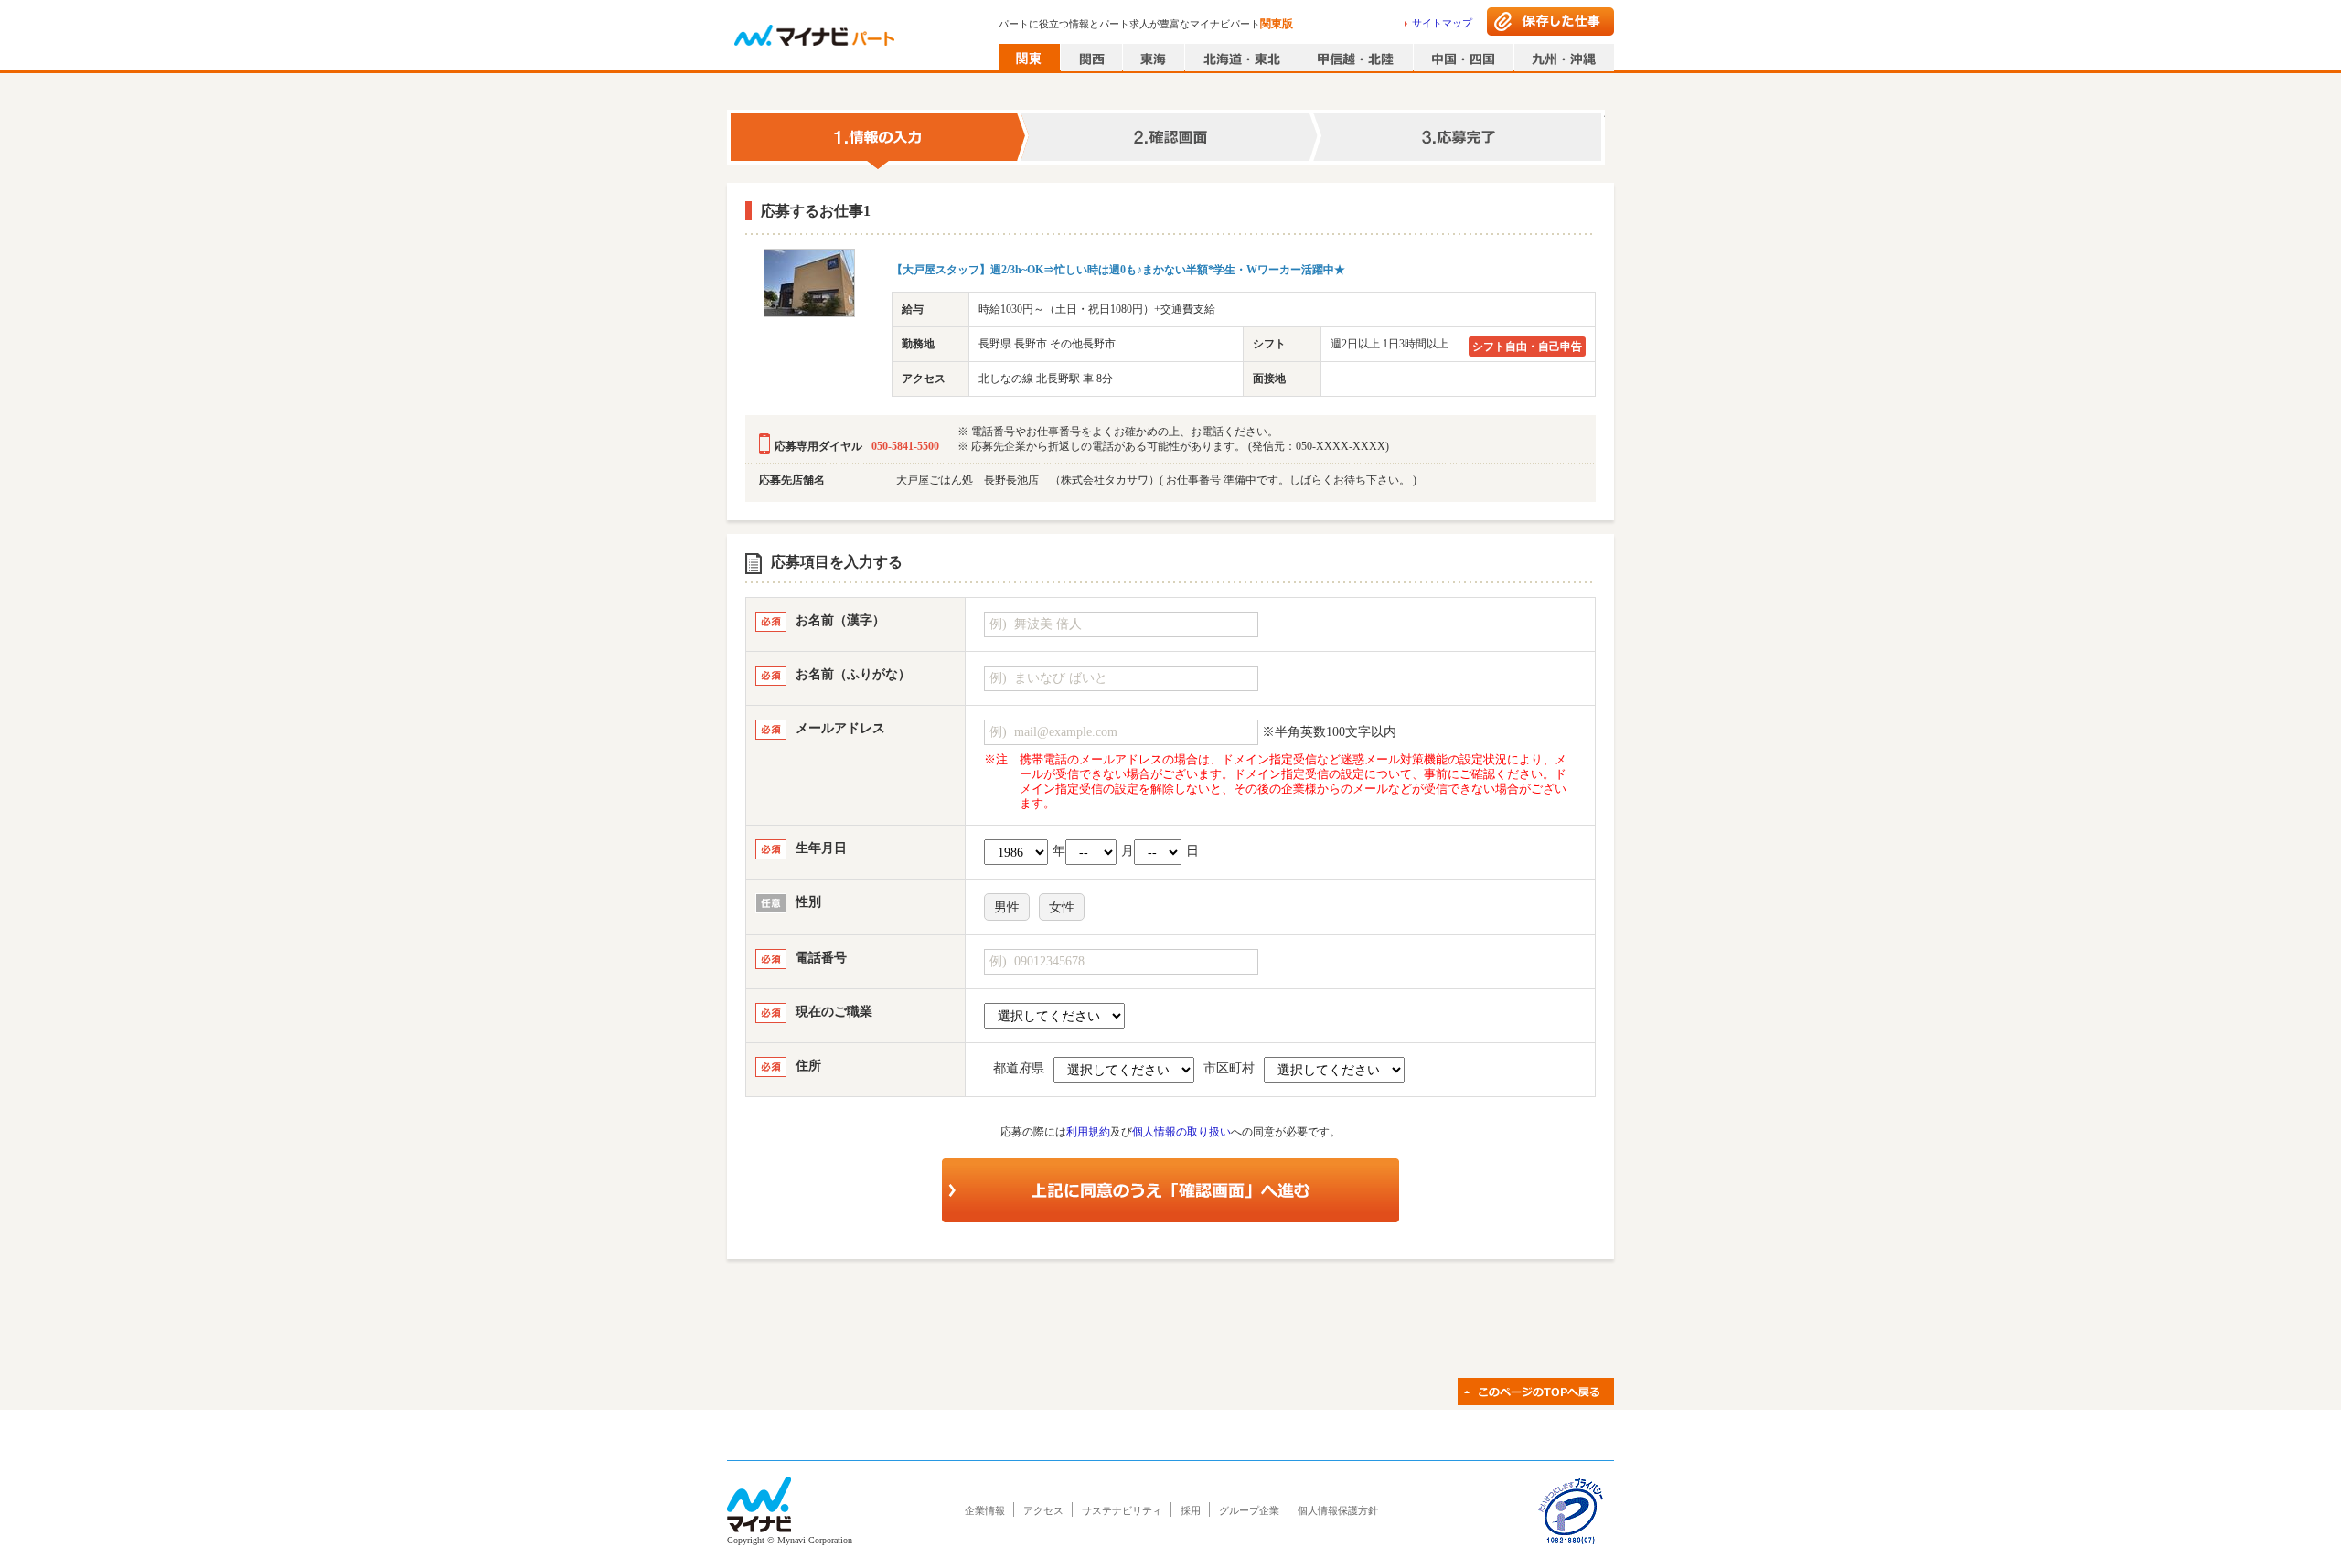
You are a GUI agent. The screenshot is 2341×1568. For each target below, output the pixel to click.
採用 (1191, 1510)
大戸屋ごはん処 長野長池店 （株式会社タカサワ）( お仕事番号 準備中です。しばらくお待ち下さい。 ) (1156, 480)
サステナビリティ (1122, 1510)
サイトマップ (1442, 23)
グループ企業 (1249, 1510)
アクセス (1043, 1510)
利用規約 (1088, 1132)
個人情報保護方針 (1338, 1510)
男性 (1007, 907)
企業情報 (985, 1510)
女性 (1062, 907)
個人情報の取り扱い (1181, 1132)
